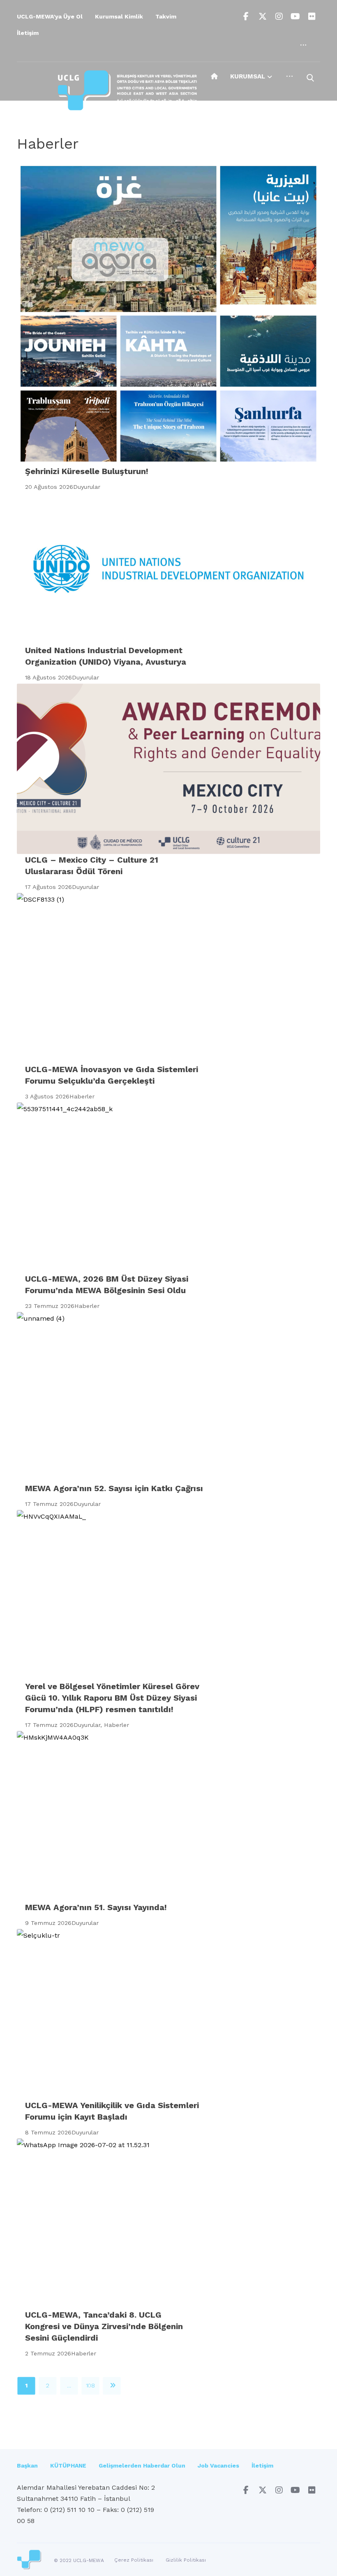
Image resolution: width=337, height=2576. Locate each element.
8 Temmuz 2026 (48, 2132)
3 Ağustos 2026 (47, 1096)
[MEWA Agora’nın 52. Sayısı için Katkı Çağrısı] (168, 1397)
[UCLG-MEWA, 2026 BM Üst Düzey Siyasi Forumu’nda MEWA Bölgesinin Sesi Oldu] (168, 1188)
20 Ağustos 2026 (49, 487)
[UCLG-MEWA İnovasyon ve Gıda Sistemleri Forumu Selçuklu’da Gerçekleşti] (168, 978)
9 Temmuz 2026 (48, 1923)
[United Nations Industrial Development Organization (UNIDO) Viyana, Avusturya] (168, 569)
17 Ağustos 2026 (48, 887)
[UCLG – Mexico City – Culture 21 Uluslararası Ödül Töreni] (168, 769)
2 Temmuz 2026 (48, 2353)
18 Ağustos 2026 (48, 677)
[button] (246, 16)
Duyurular (87, 487)
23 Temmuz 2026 (50, 1306)
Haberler (82, 1096)
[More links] (303, 45)
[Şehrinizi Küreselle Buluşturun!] (168, 314)
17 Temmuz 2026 (49, 1504)
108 (91, 2386)
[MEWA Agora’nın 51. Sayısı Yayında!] (168, 1816)
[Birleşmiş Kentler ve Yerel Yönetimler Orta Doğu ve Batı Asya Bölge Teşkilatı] (127, 92)
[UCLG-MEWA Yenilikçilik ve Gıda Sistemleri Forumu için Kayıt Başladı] (168, 2014)
